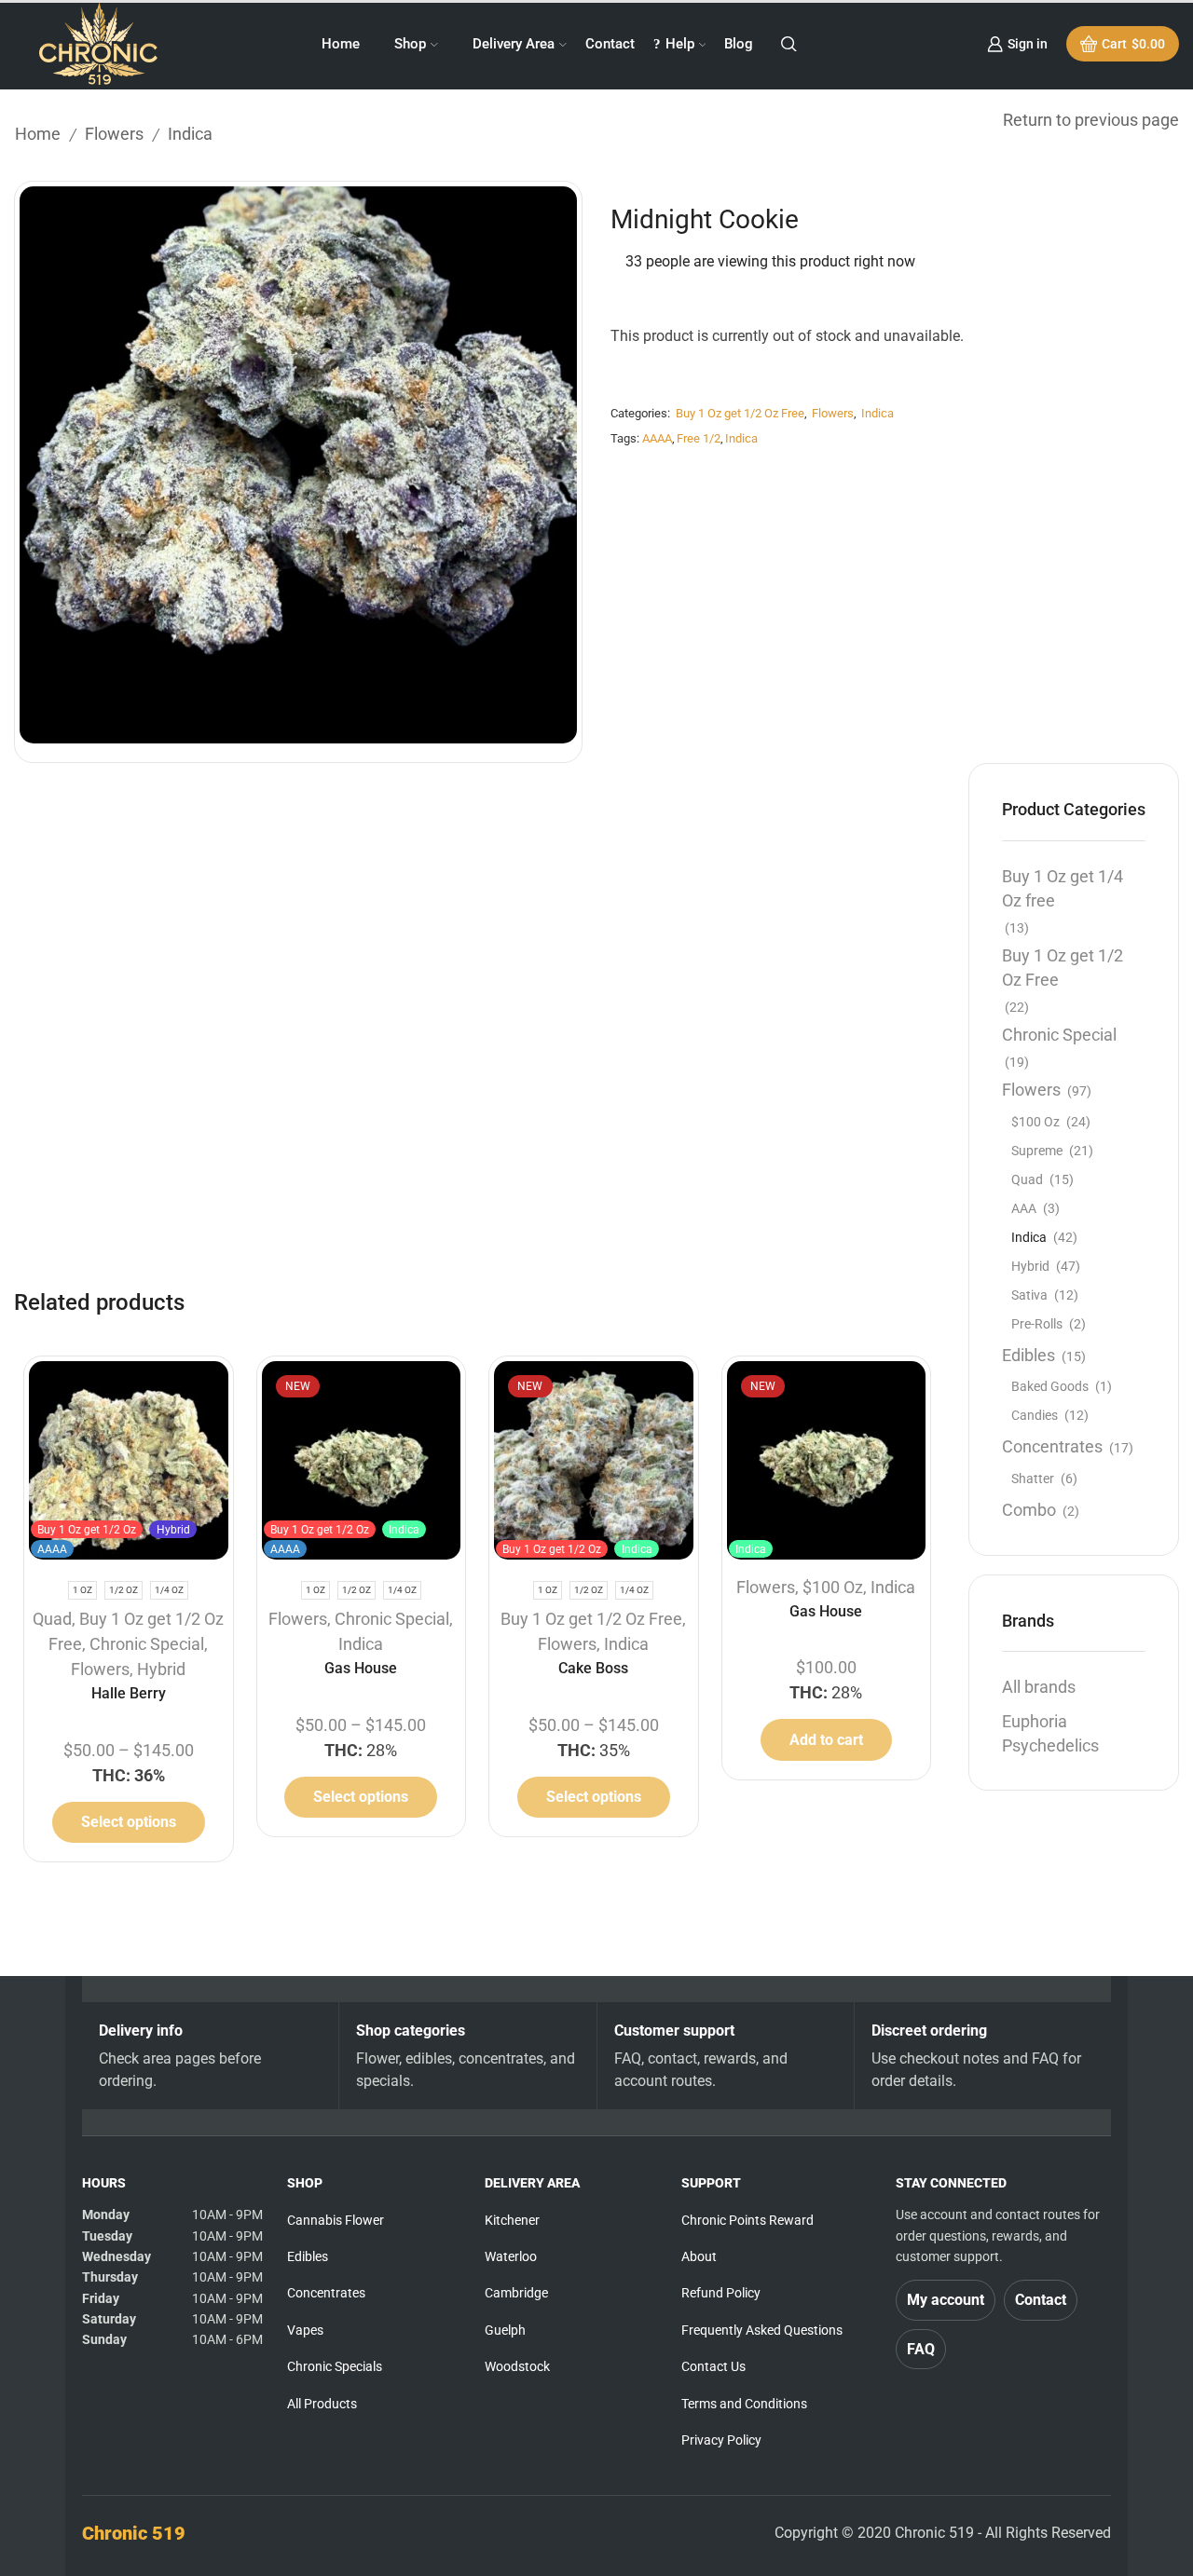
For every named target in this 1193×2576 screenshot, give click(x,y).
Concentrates (1052, 1446)
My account (946, 2300)
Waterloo (511, 2256)
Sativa (1029, 1295)
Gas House (361, 1668)
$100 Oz (833, 1587)
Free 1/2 (699, 438)
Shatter (1033, 1479)
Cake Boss (593, 1668)
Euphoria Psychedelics (1050, 1733)
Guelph (505, 2330)
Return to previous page (1091, 120)
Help (680, 44)
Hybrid (161, 1669)
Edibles (1028, 1355)
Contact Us (713, 2366)
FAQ (921, 2349)
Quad (52, 1619)
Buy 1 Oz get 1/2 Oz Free (740, 413)
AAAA (657, 438)
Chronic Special (147, 1644)
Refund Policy (721, 2293)
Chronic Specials (335, 2366)
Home (341, 44)
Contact (610, 44)
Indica (190, 134)
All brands (1039, 1687)
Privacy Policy (721, 2440)
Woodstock (517, 2366)
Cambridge (516, 2293)
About (699, 2256)
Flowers (114, 134)
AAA (1024, 1208)
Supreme (1037, 1151)
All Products (322, 2404)
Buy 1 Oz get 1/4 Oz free (1063, 888)
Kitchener (512, 2220)
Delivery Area (514, 44)
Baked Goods (1050, 1386)
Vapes (305, 2330)
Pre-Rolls (1037, 1324)
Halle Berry (129, 1693)
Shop (410, 44)
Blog (739, 44)
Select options (129, 1822)
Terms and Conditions (744, 2404)
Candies (1035, 1415)
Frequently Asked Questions (762, 2330)
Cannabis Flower (336, 2220)
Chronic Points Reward (747, 2220)
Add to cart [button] (826, 1740)
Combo (1029, 1510)
